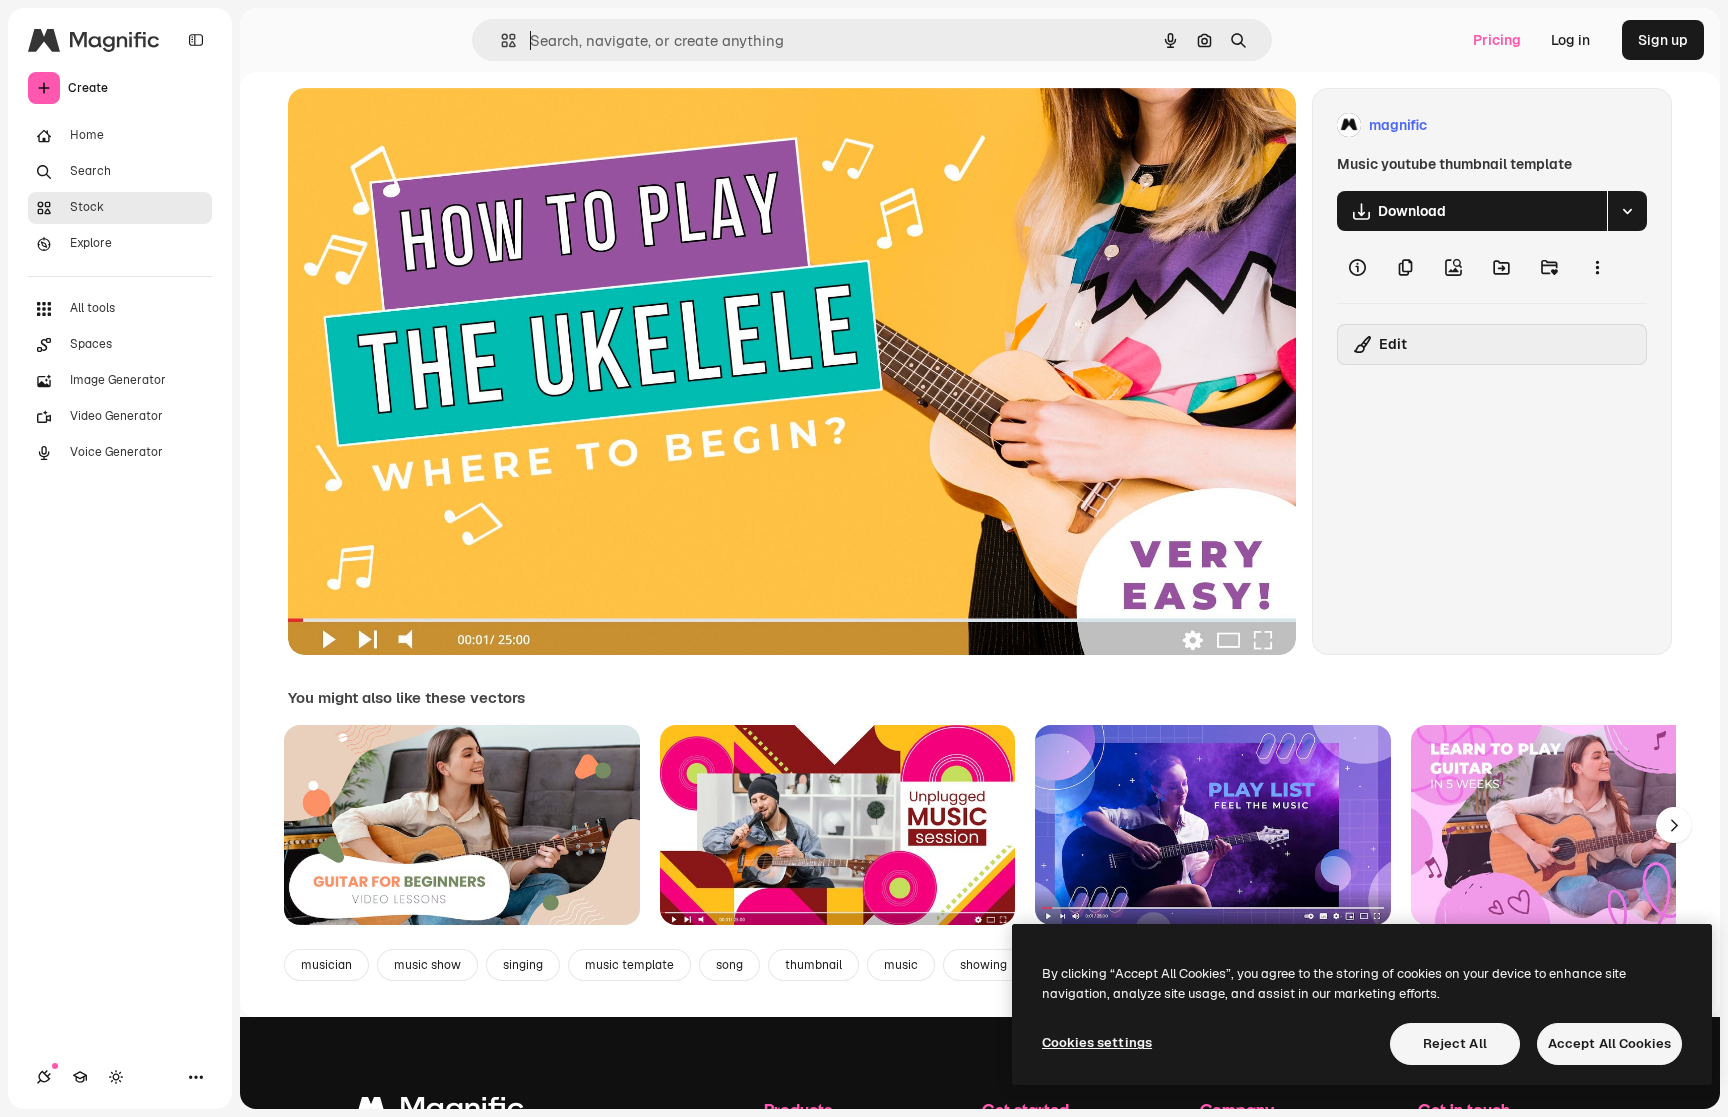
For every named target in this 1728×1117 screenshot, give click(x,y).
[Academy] (80, 1077)
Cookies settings (1097, 1042)
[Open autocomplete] (500, 40)
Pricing (1497, 40)
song (729, 965)
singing (523, 965)
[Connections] (44, 1077)
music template (629, 965)
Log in (1570, 40)
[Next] (1674, 825)
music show (427, 965)
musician (326, 965)
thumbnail (813, 965)
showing (983, 965)
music (901, 965)
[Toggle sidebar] (196, 40)
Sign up (1663, 40)
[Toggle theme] (116, 1077)
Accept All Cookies (1609, 1043)
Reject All (1455, 1043)
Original (416, 125)
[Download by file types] (1627, 211)
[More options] (1597, 267)
